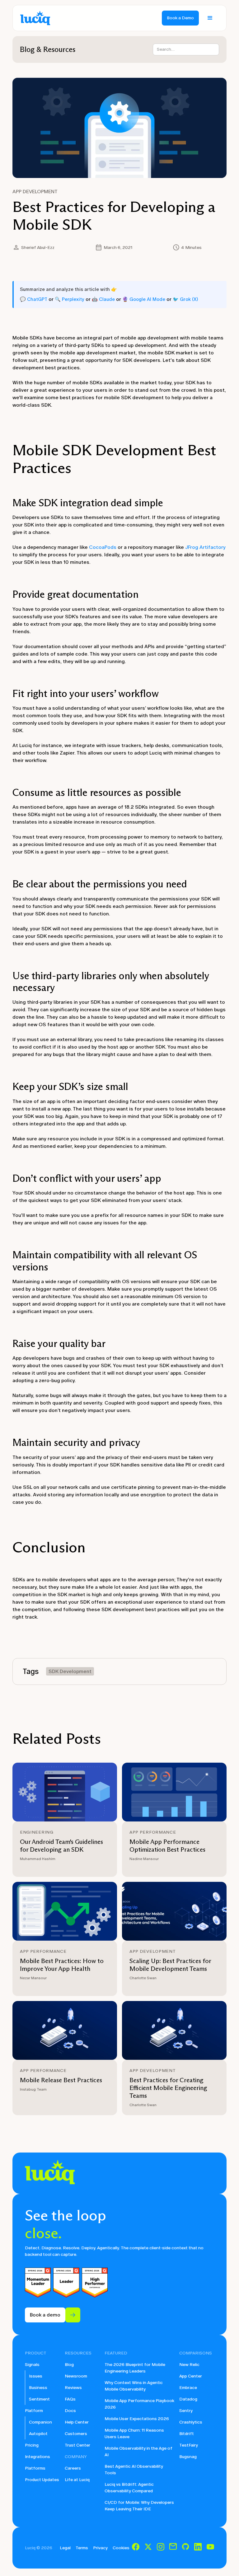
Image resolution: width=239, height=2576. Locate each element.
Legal (65, 2548)
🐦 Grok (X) (185, 299)
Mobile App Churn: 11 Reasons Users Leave (134, 2433)
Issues (36, 2376)
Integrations (37, 2457)
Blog (69, 2365)
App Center (191, 2376)
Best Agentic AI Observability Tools (134, 2470)
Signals (32, 2365)
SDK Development (70, 1671)
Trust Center (77, 2445)
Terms (82, 2548)
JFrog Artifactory (205, 547)
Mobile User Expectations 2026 (137, 2419)
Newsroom (76, 2376)
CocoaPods (103, 547)
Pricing (32, 2445)
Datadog (188, 2399)
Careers (73, 2468)
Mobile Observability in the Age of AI (138, 2452)
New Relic (189, 2365)
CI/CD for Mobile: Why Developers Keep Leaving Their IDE (139, 2506)
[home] (35, 18)
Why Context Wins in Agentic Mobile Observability (134, 2386)
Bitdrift (187, 2434)
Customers (76, 2434)
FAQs (70, 2399)
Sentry (186, 2411)
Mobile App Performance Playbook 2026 (139, 2404)
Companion (40, 2422)
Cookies (121, 2548)
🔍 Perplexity (70, 299)
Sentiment (39, 2399)
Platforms (35, 2468)
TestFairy (189, 2445)
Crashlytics (191, 2422)
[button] (210, 18)
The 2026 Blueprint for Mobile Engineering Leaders (135, 2368)
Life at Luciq (77, 2480)
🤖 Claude (103, 299)
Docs (70, 2411)
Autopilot (38, 2434)
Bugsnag (188, 2457)
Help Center (77, 2422)
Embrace (188, 2388)
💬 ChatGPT (34, 299)
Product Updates (42, 2480)
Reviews (73, 2388)
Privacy (100, 2548)
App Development (35, 192)
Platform (34, 2411)
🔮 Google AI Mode (144, 299)
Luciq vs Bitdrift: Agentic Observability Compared (129, 2488)
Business (38, 2388)
